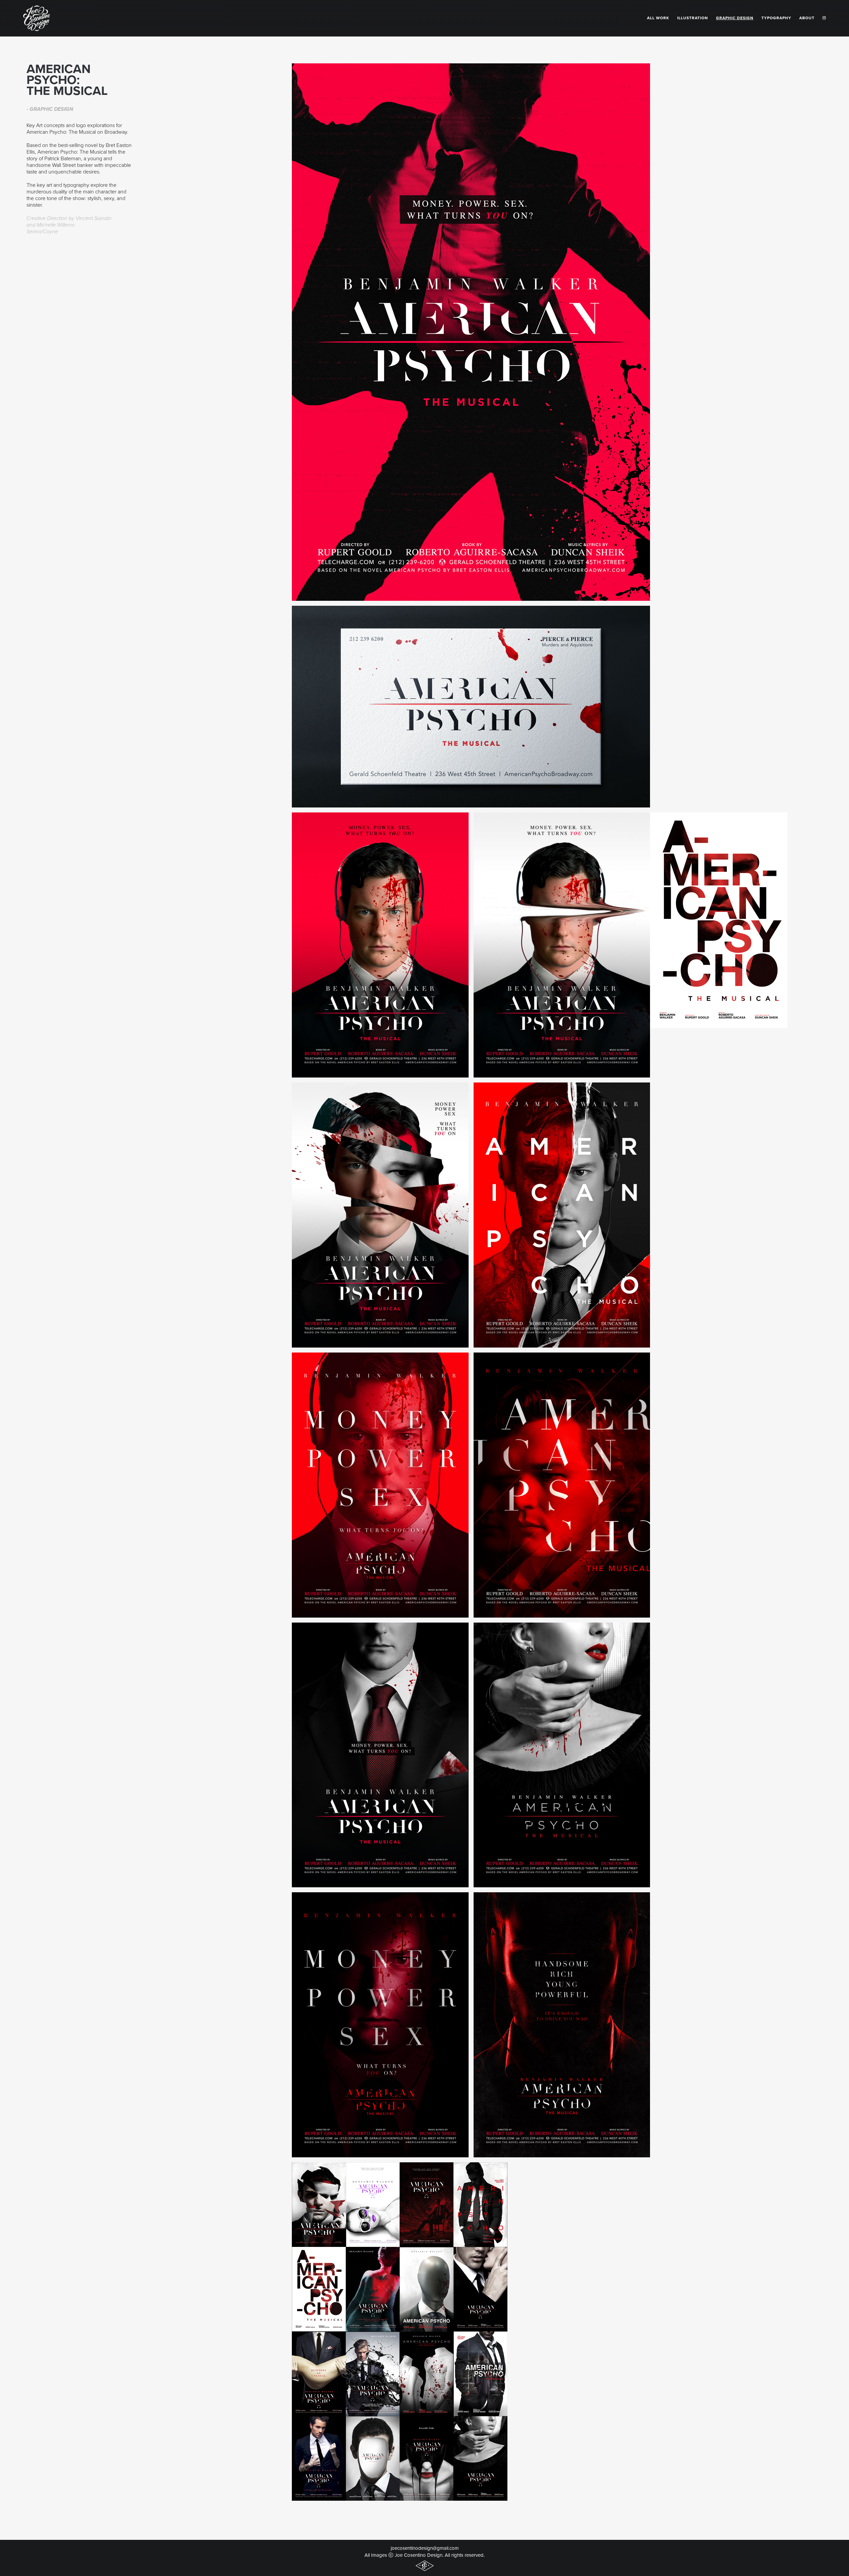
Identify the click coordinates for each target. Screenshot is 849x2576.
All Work (658, 18)
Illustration (693, 18)
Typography (776, 18)
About (807, 18)
